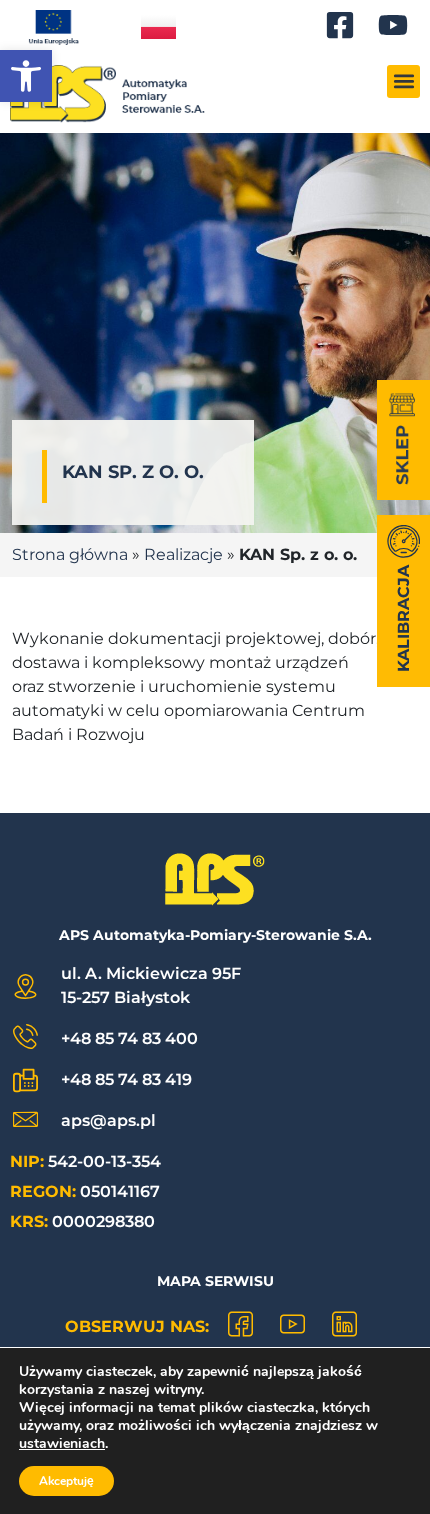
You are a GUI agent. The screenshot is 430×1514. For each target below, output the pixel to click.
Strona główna (70, 554)
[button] (26, 76)
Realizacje (183, 554)
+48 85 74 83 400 (129, 1038)
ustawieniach (62, 1444)
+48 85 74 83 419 (126, 1079)
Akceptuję (66, 1481)
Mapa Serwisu (215, 1281)
